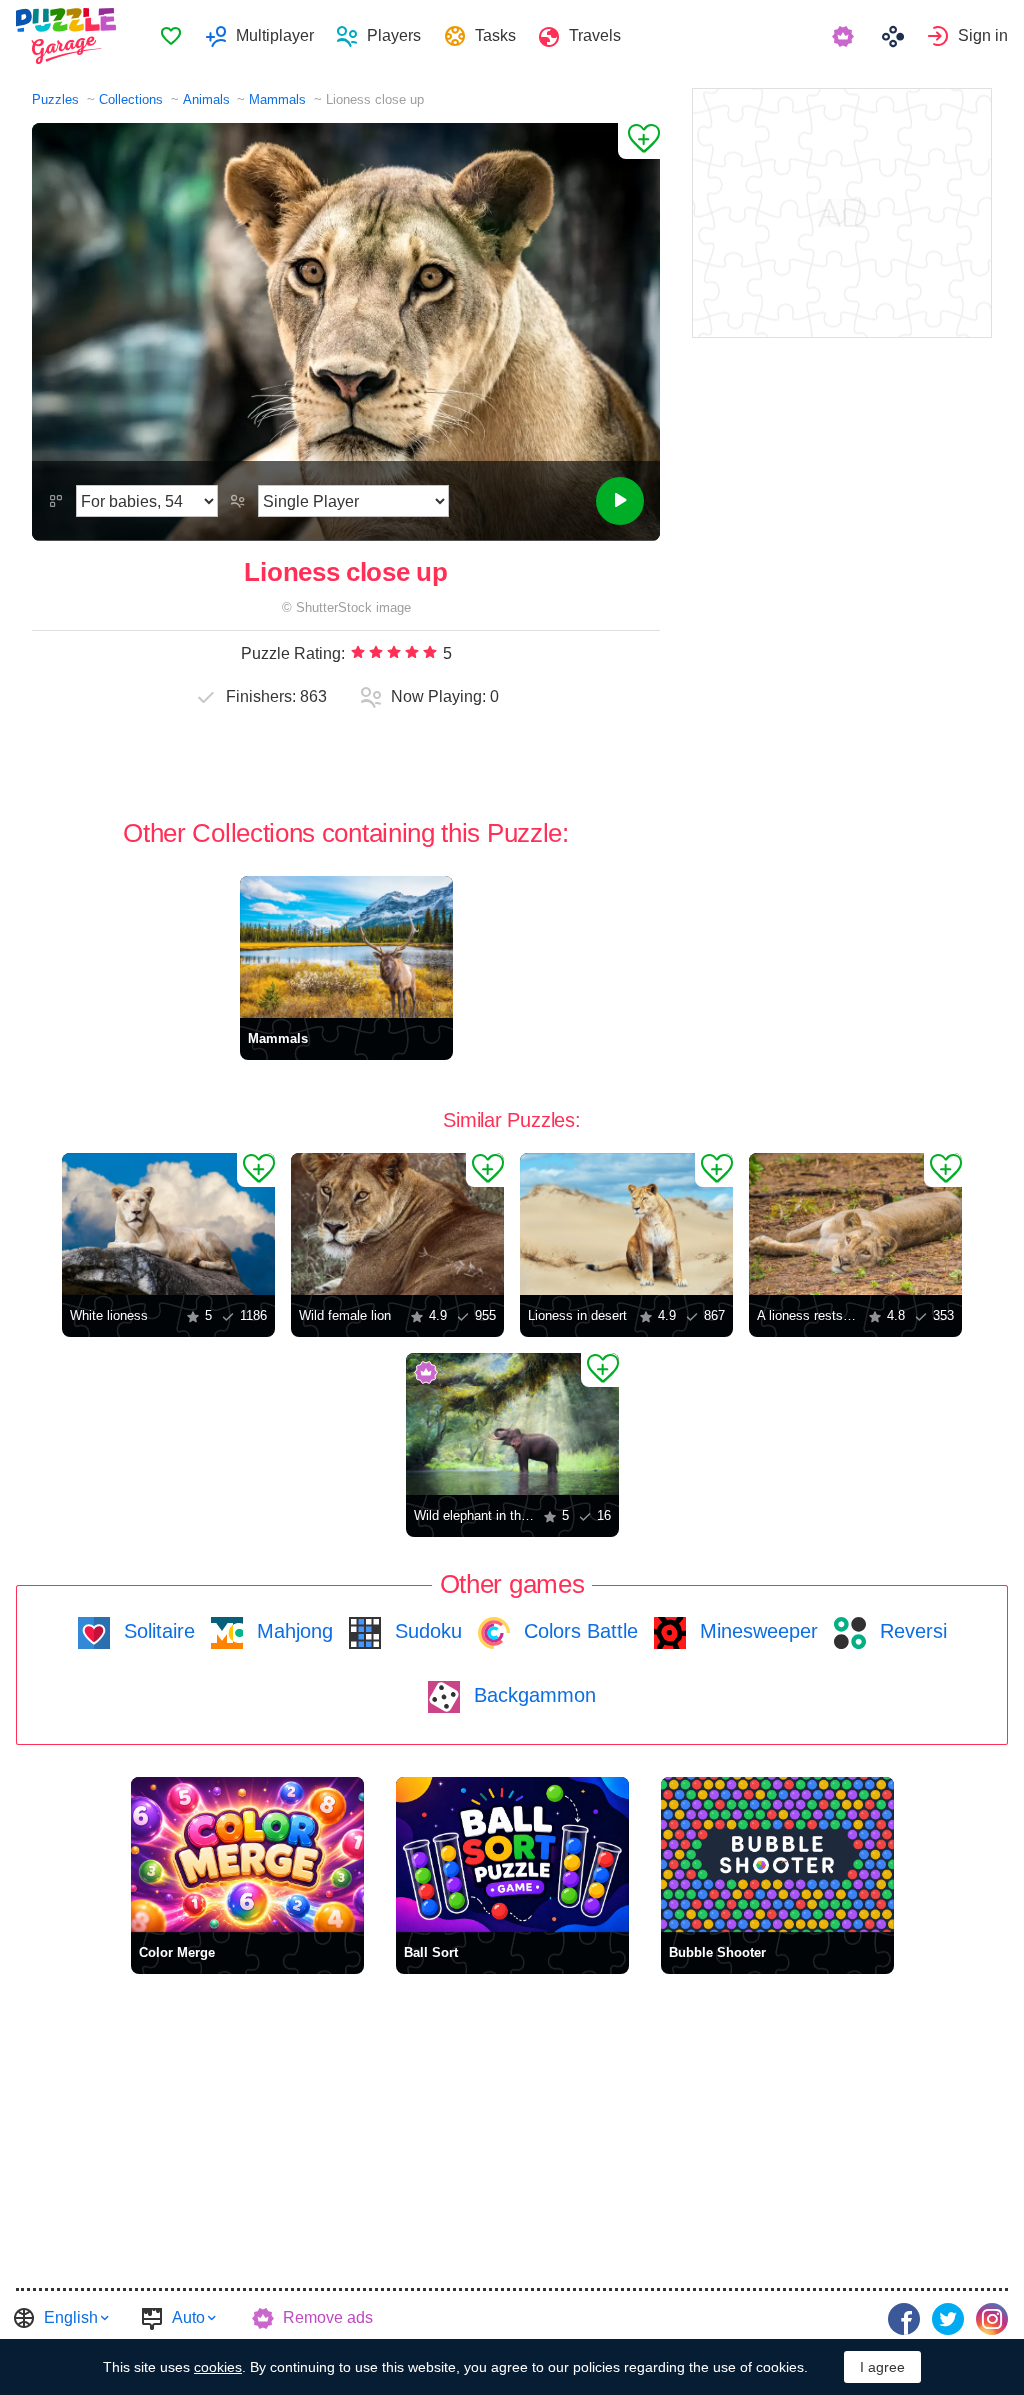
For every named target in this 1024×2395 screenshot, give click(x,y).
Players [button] (394, 35)
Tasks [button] (495, 35)
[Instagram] (992, 2319)
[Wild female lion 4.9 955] (397, 1224)
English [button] (71, 2317)
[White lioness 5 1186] (168, 1224)
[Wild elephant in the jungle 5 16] (512, 1424)
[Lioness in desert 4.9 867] (626, 1224)
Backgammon (532, 1695)
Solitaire (156, 1631)
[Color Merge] (247, 1854)
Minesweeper (756, 1631)
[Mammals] (346, 947)
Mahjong (292, 1631)
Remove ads (328, 2317)
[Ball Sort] (512, 1854)
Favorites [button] (171, 36)
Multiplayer (275, 35)
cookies (218, 2367)
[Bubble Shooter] (777, 1854)
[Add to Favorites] (639, 141)
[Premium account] (845, 36)
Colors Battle (578, 1631)
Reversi (910, 1631)
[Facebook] (904, 2319)
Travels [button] (595, 35)
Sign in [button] (983, 35)
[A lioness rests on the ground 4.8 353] (855, 1224)
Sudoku (425, 1631)
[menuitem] (170, 36)
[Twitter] (948, 2319)
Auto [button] (188, 2317)
